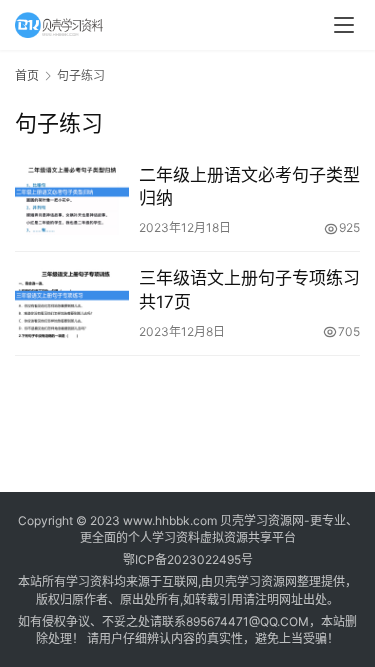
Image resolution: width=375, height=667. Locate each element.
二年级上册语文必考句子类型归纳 (249, 186)
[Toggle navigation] (344, 25)
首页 (27, 75)
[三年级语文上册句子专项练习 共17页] (72, 302)
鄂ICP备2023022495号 (188, 559)
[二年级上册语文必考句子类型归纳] (72, 199)
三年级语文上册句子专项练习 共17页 (249, 289)
